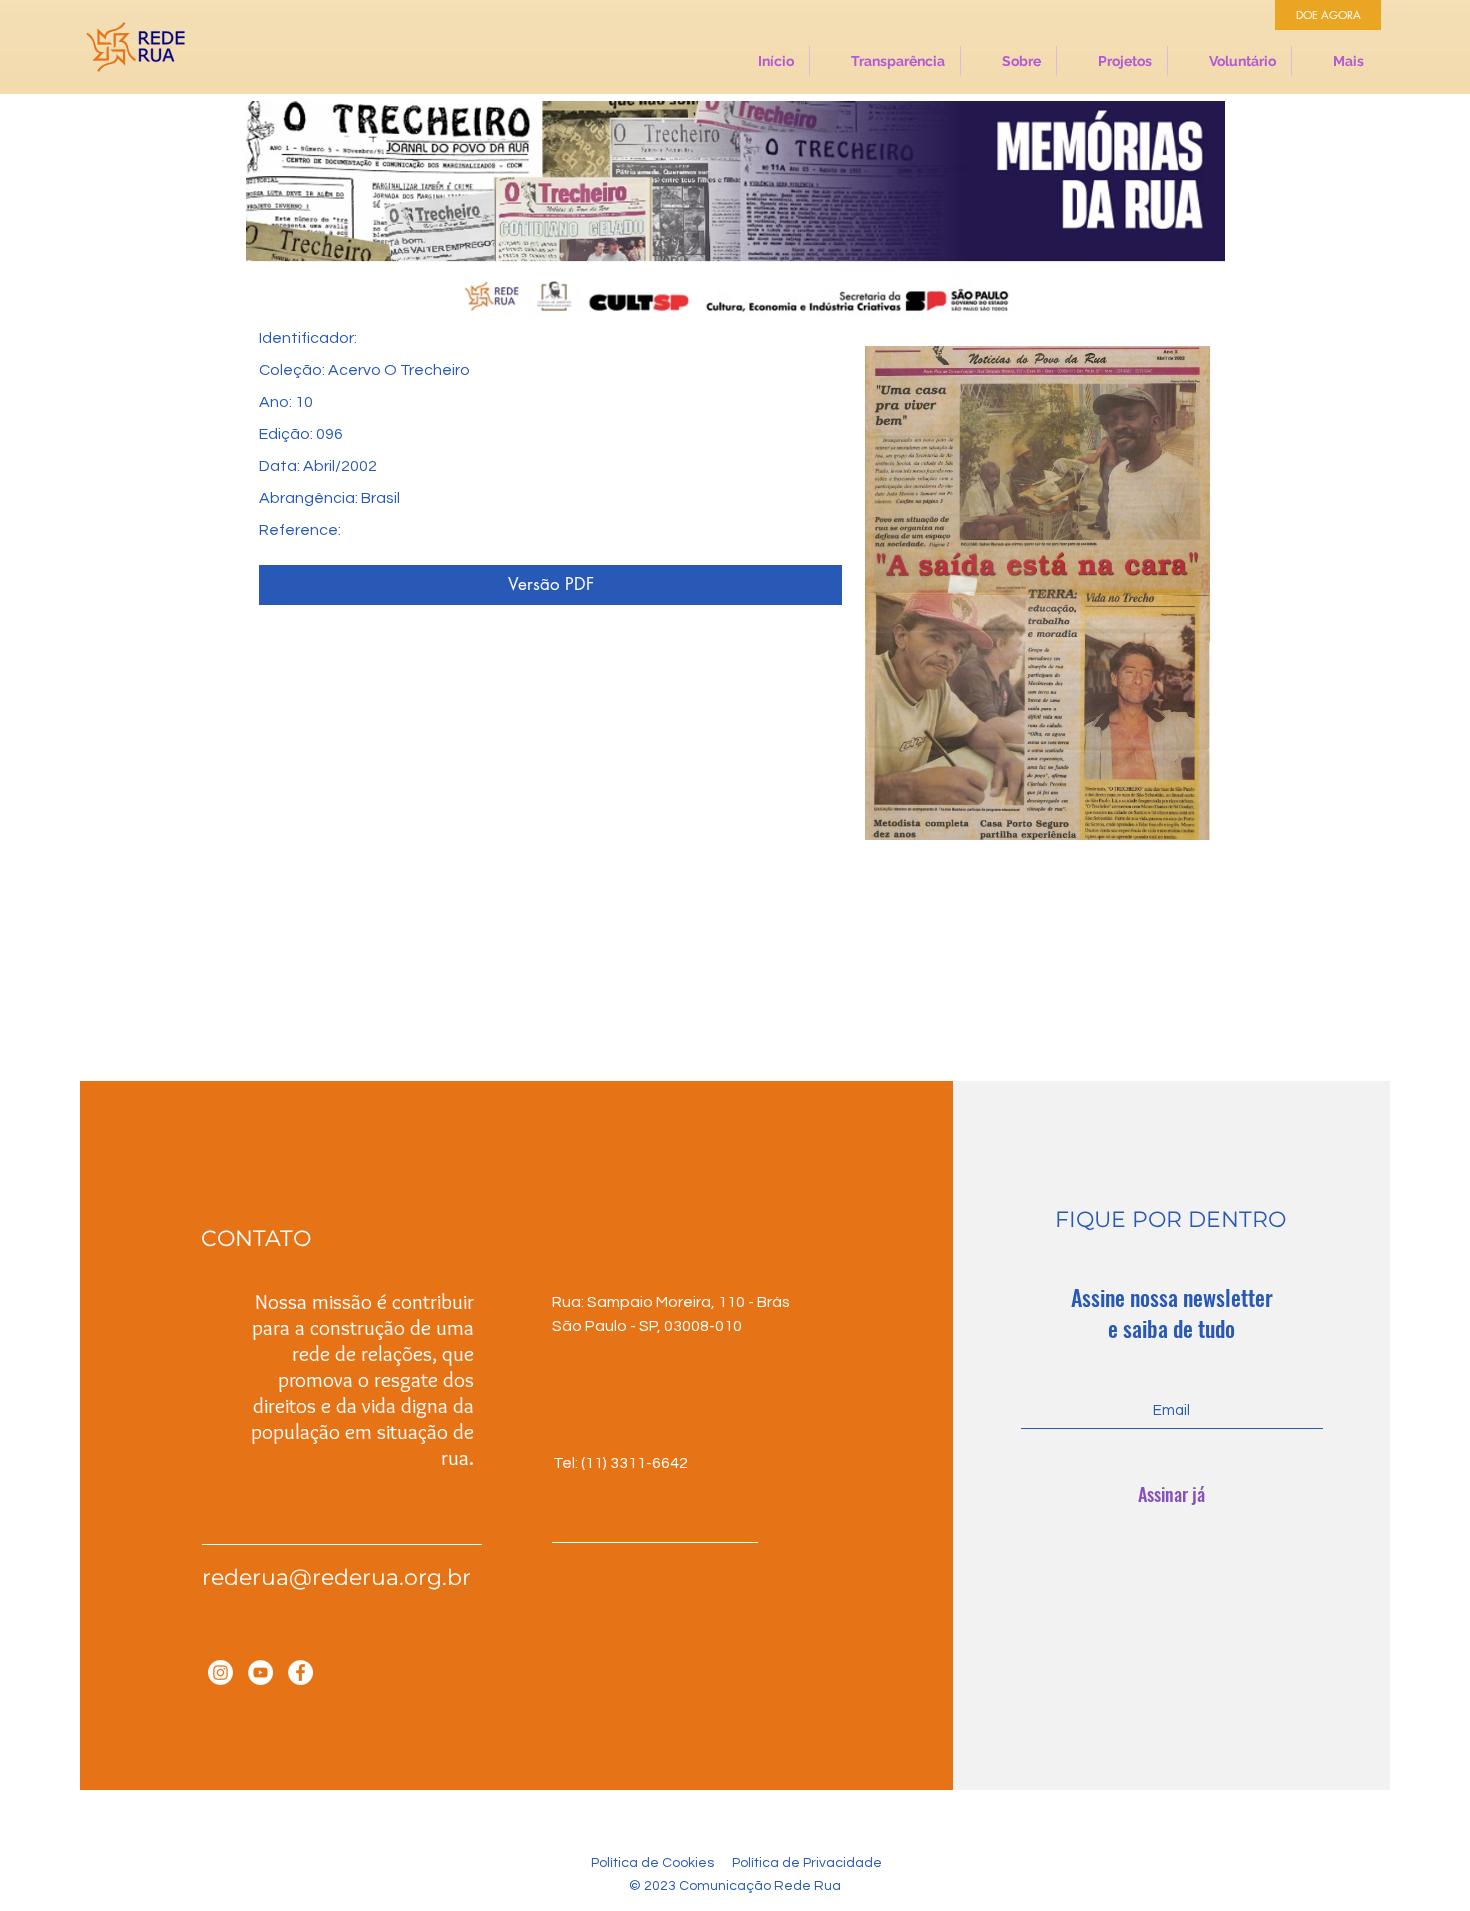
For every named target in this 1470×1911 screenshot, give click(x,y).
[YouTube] (260, 1672)
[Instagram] (220, 1672)
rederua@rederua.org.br (336, 1577)
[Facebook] (300, 1672)
